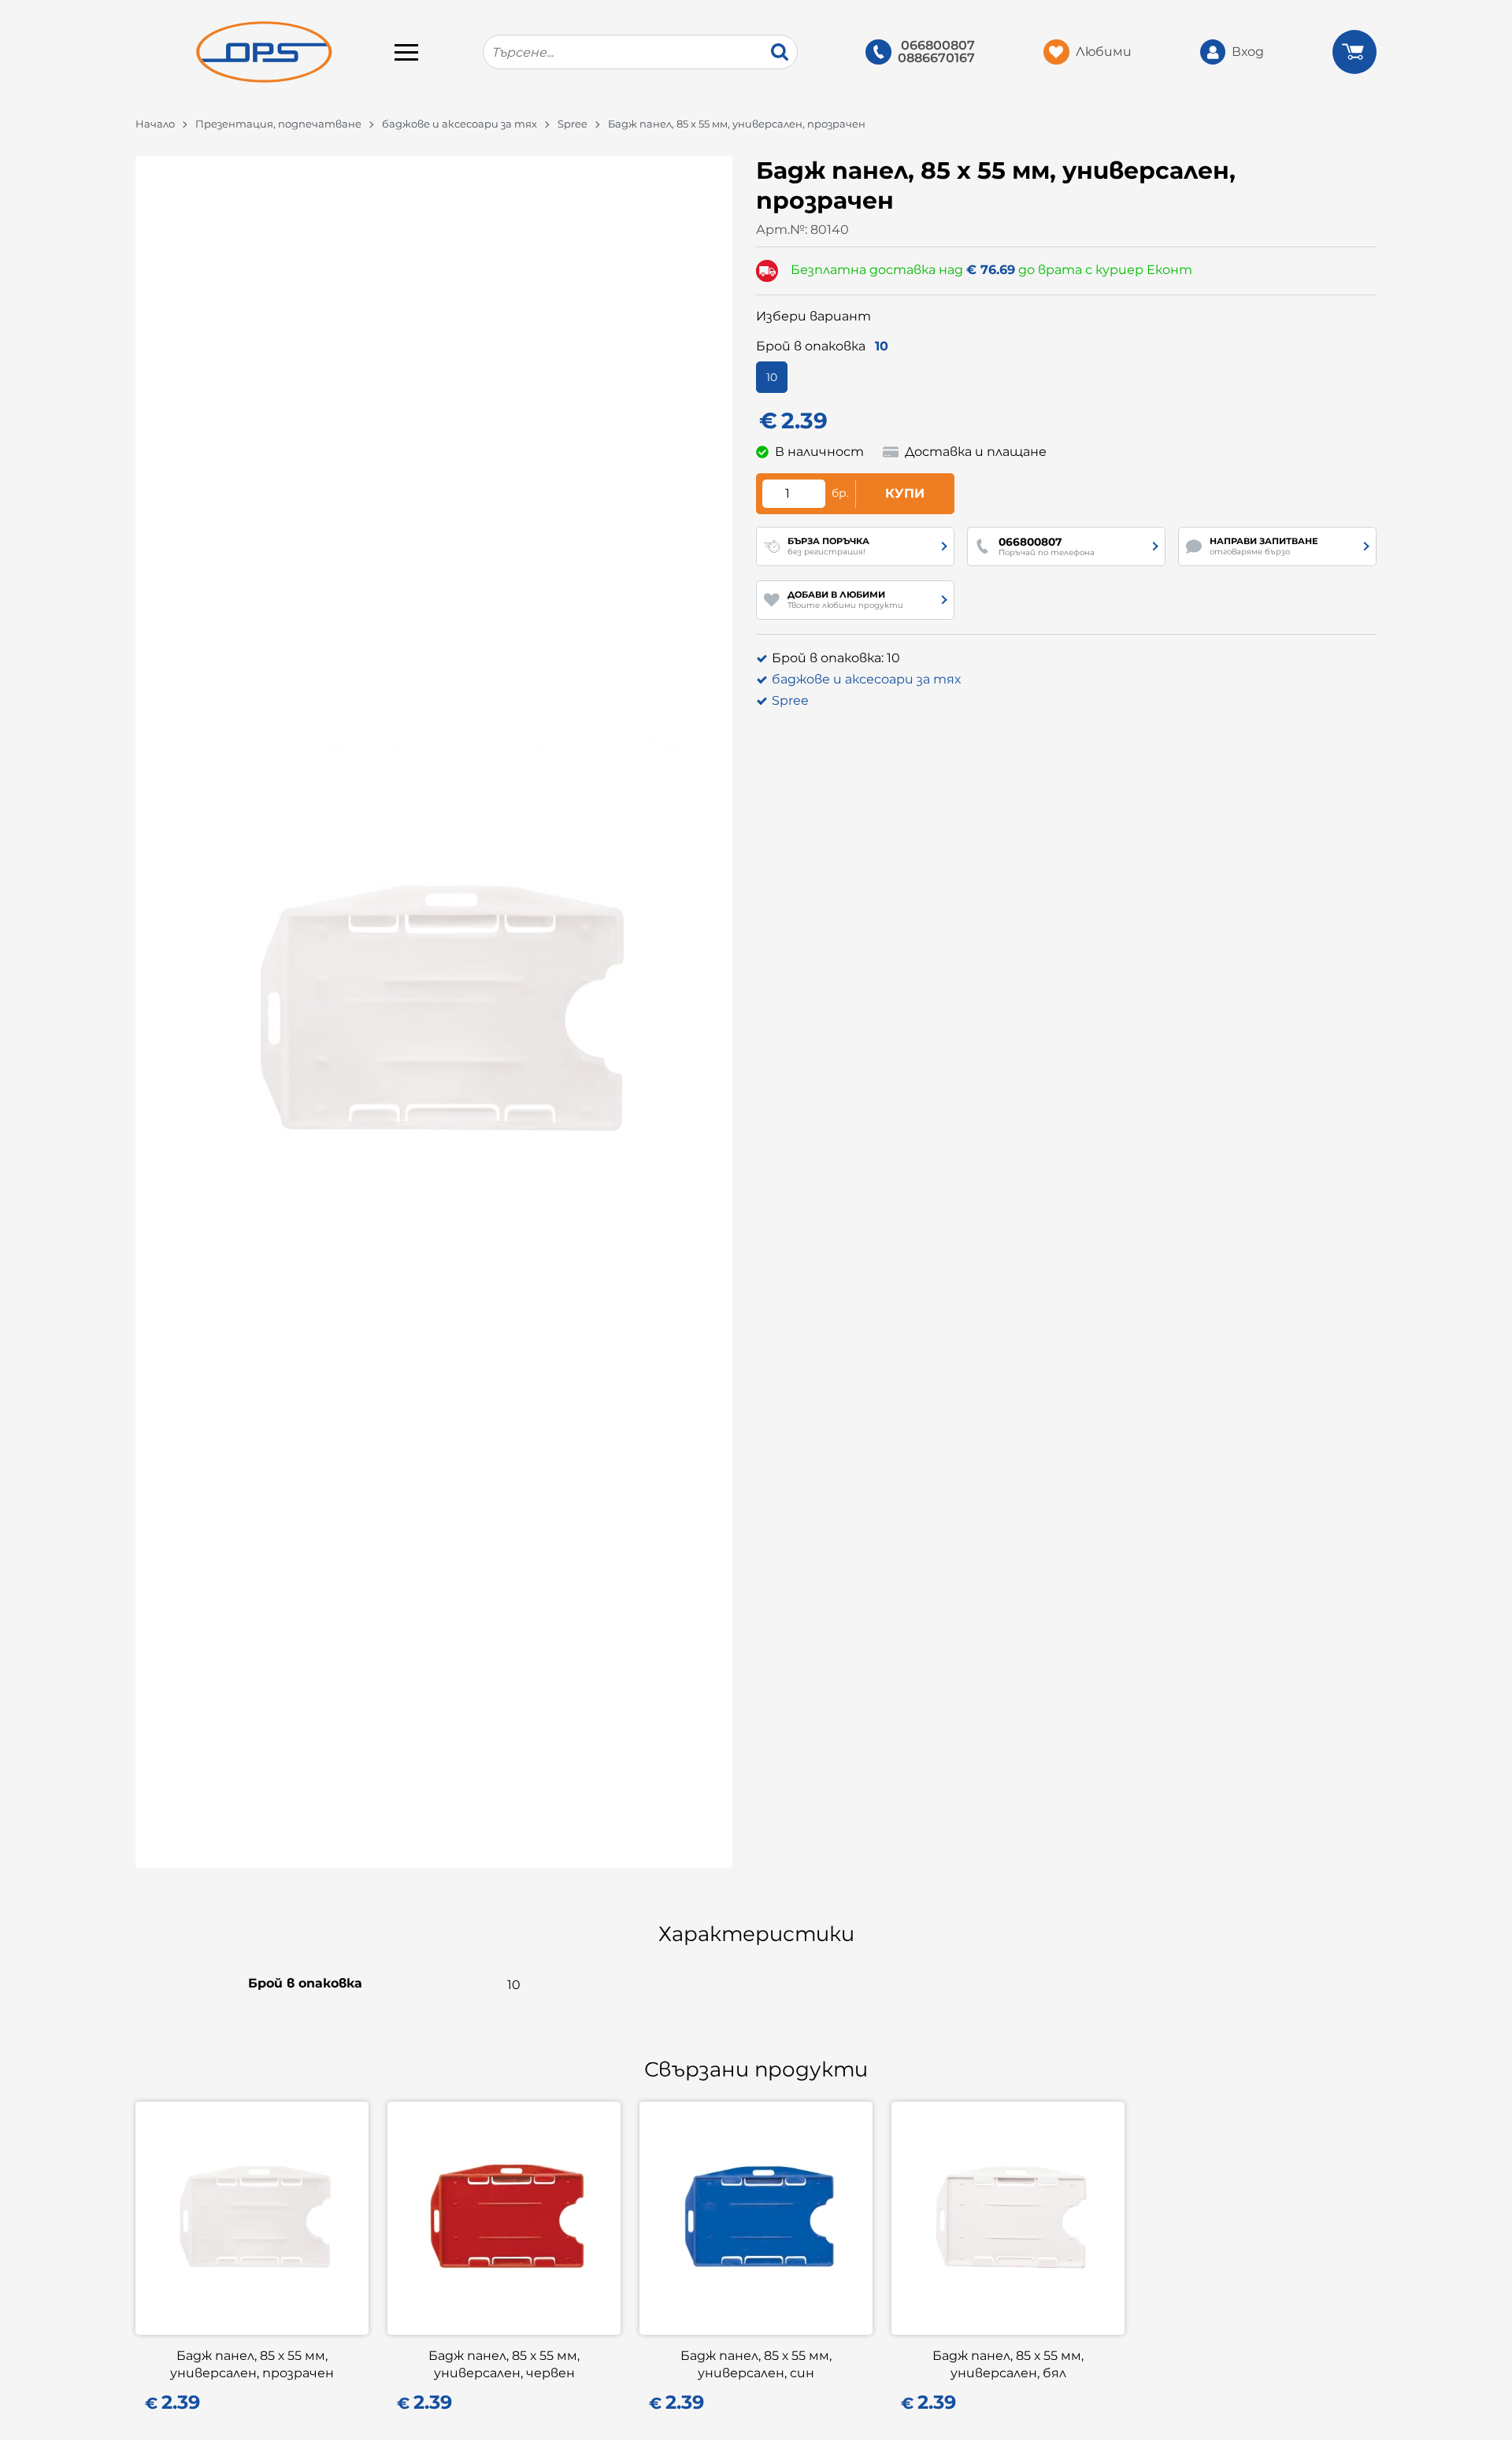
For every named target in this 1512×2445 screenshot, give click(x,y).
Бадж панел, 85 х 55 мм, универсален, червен (504, 2364)
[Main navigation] (406, 52)
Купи (905, 493)
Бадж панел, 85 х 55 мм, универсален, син (756, 2364)
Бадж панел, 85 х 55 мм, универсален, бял (1008, 2364)
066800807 (938, 46)
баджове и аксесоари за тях (460, 124)
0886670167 (936, 58)
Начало (155, 124)
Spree (573, 124)
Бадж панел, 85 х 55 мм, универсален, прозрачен (252, 2364)
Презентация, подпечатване (278, 124)
